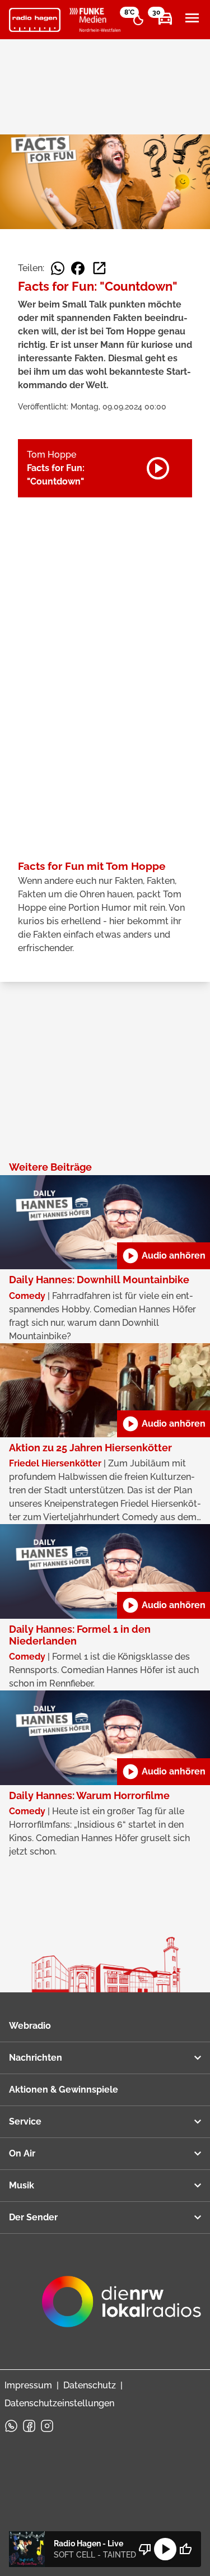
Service (25, 2121)
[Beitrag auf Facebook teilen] (78, 268)
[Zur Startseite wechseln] (35, 20)
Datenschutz (90, 2385)
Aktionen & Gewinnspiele (64, 2090)
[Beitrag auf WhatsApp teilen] (58, 268)
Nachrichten (36, 2058)
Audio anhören (164, 1256)
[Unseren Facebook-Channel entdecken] (29, 2426)
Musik (22, 2185)
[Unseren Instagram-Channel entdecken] (47, 2426)
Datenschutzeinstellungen (59, 2403)
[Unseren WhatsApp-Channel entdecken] (11, 2426)
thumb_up (185, 2549)
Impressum (28, 2385)
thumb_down (145, 2549)
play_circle (165, 2549)
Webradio (30, 2026)
